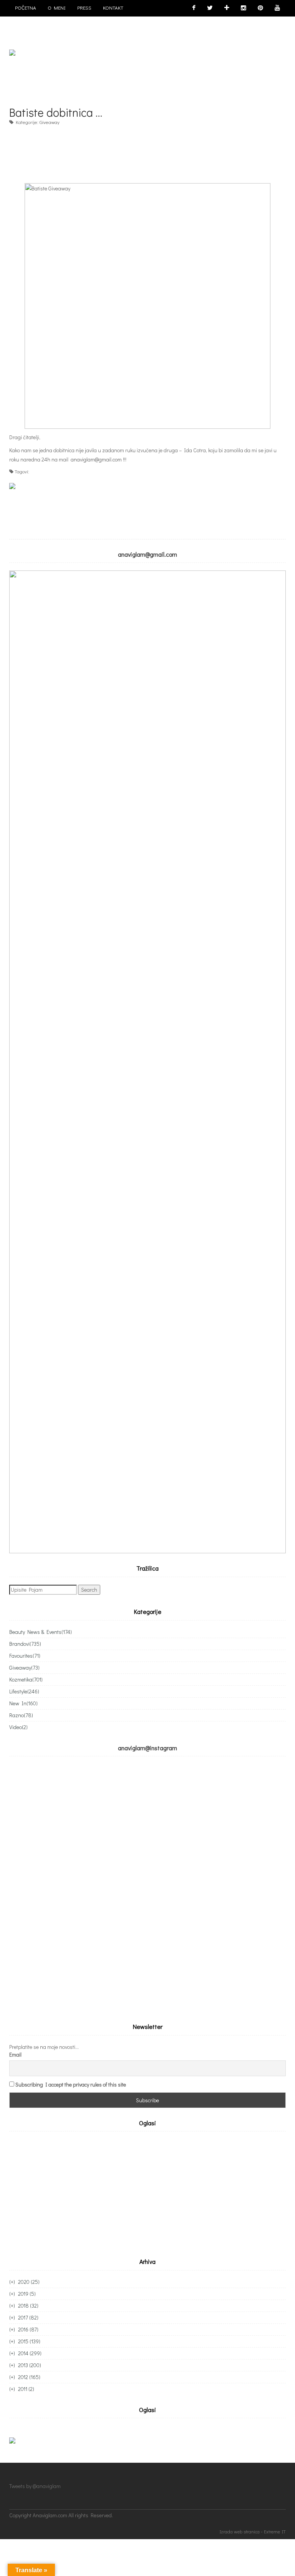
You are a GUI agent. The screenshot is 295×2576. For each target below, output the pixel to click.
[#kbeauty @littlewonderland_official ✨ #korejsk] (217, 1807)
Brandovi (25, 1644)
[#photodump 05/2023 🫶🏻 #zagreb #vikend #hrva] (217, 1884)
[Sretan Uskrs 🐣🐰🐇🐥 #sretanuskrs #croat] (217, 1961)
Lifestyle (24, 1691)
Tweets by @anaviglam (35, 2486)
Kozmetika (26, 1679)
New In (23, 1703)
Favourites (25, 1656)
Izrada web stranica (240, 2531)
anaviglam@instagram (147, 1748)
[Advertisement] (149, 150)
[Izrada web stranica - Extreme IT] (252, 2520)
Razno (21, 1715)
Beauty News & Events (41, 1632)
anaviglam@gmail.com (96, 459)
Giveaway (50, 122)
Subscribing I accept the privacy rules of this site (71, 2084)
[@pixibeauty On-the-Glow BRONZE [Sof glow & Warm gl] (78, 1807)
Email (15, 2054)
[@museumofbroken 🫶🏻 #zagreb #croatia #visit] (78, 1961)
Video (18, 1727)
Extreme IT (275, 2531)
